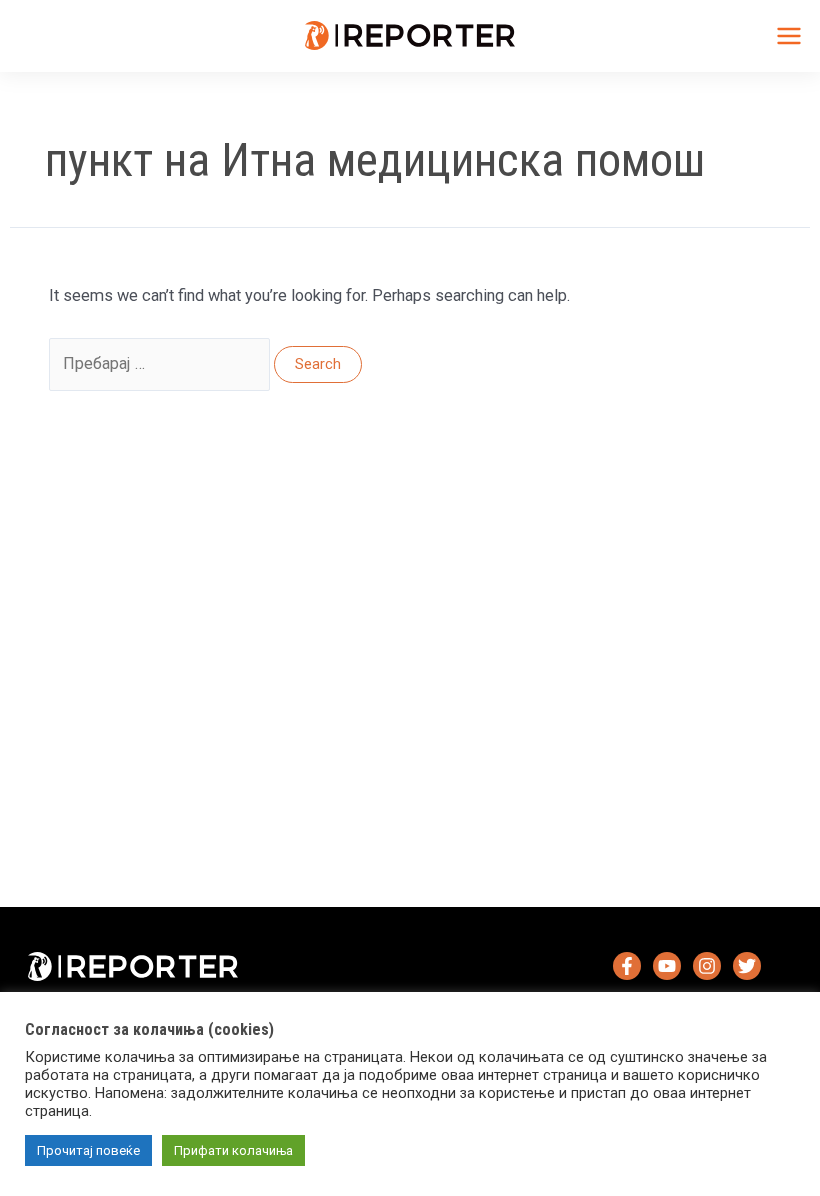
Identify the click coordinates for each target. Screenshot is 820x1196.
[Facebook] (627, 966)
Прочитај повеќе (88, 1150)
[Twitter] (747, 966)
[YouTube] (667, 966)
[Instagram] (707, 966)
